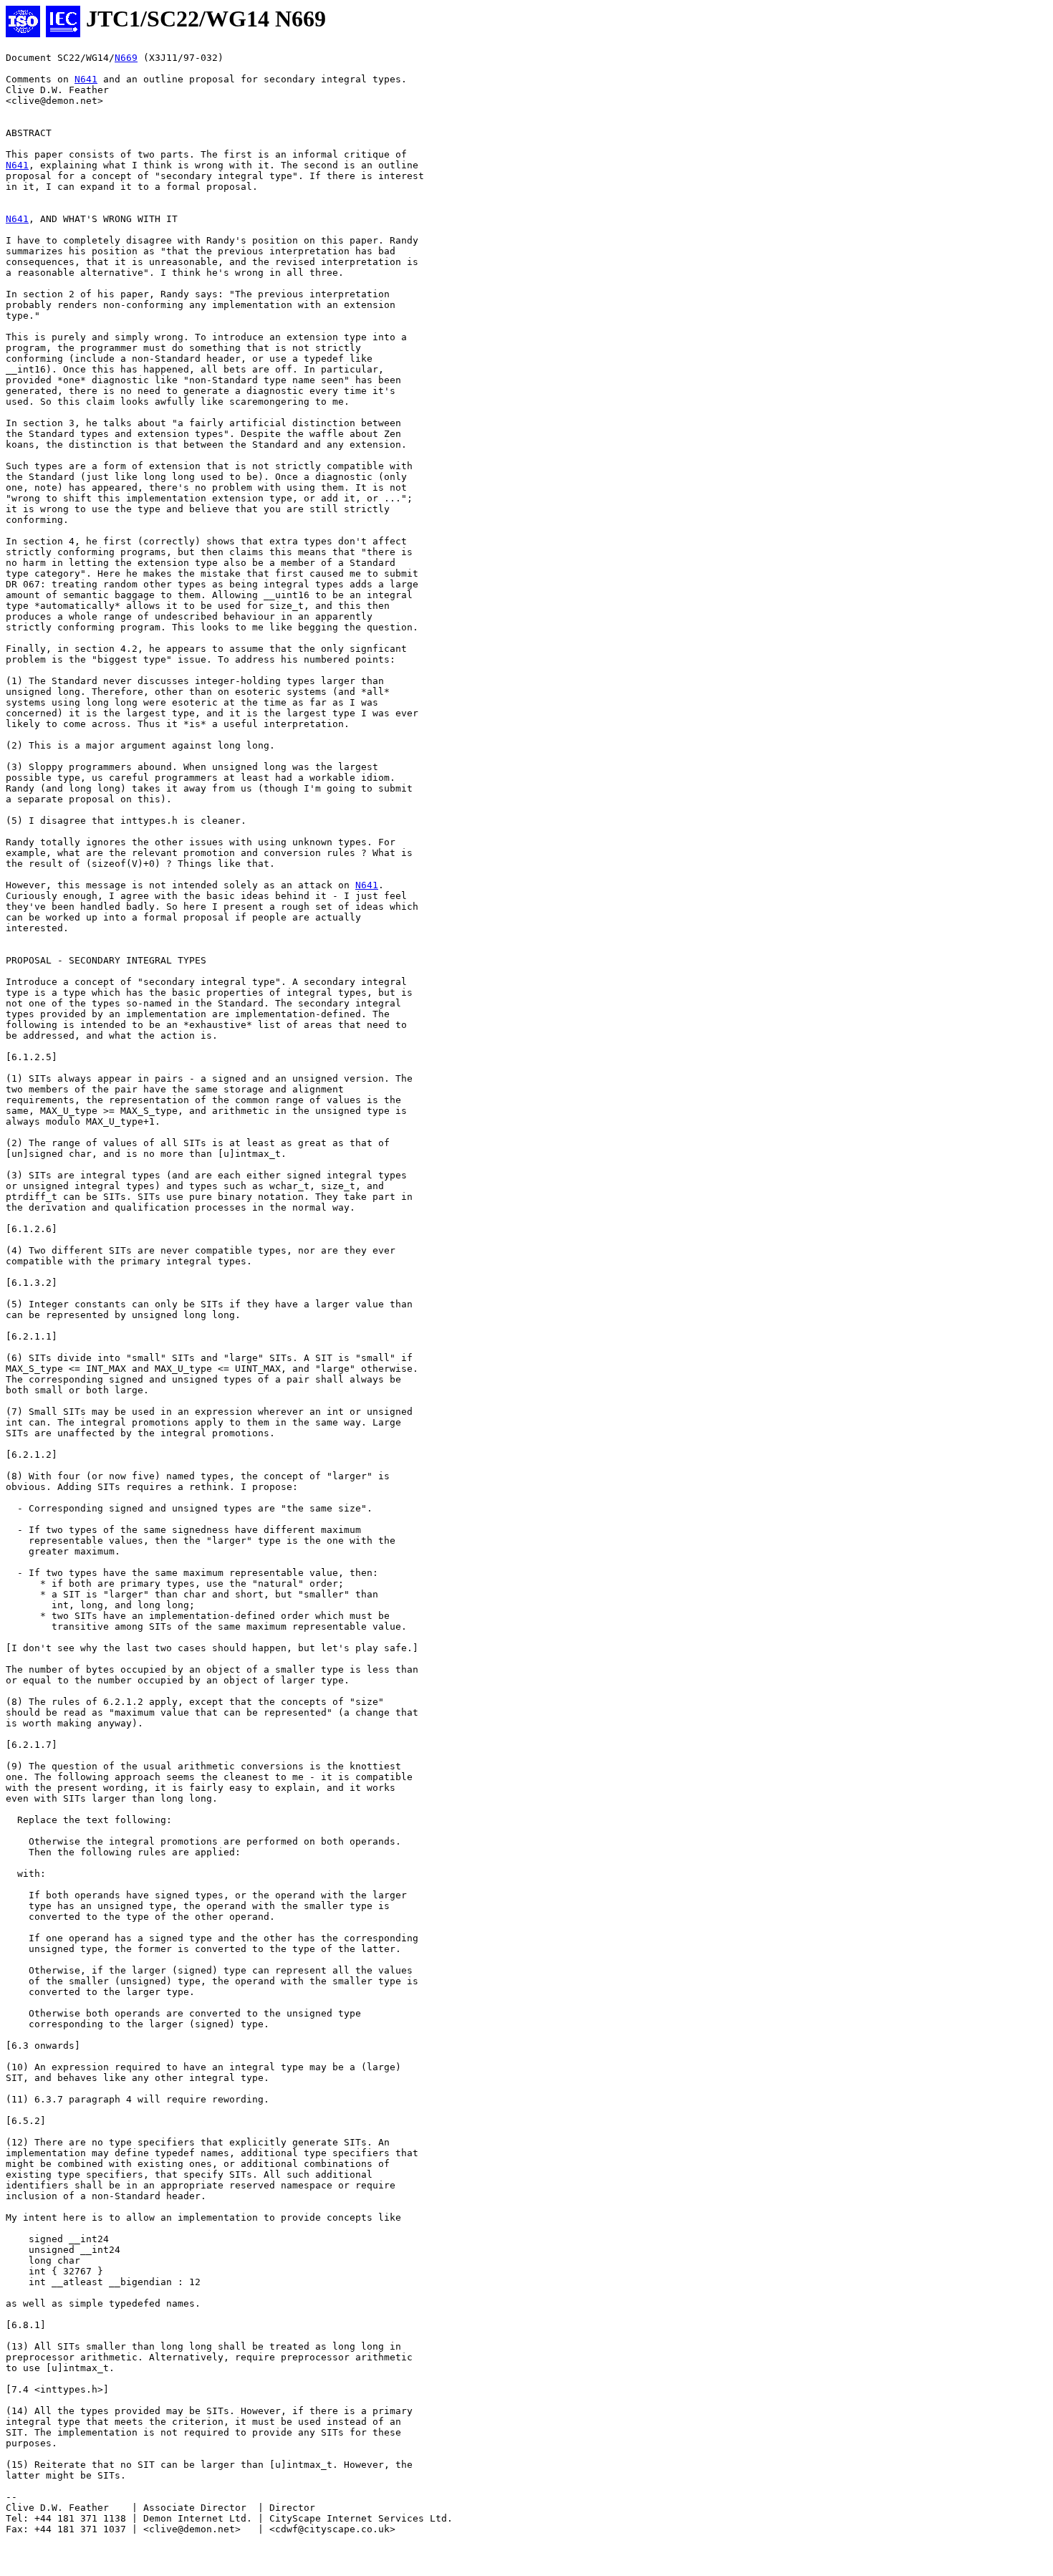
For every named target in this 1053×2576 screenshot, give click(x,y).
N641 (86, 79)
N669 (126, 58)
